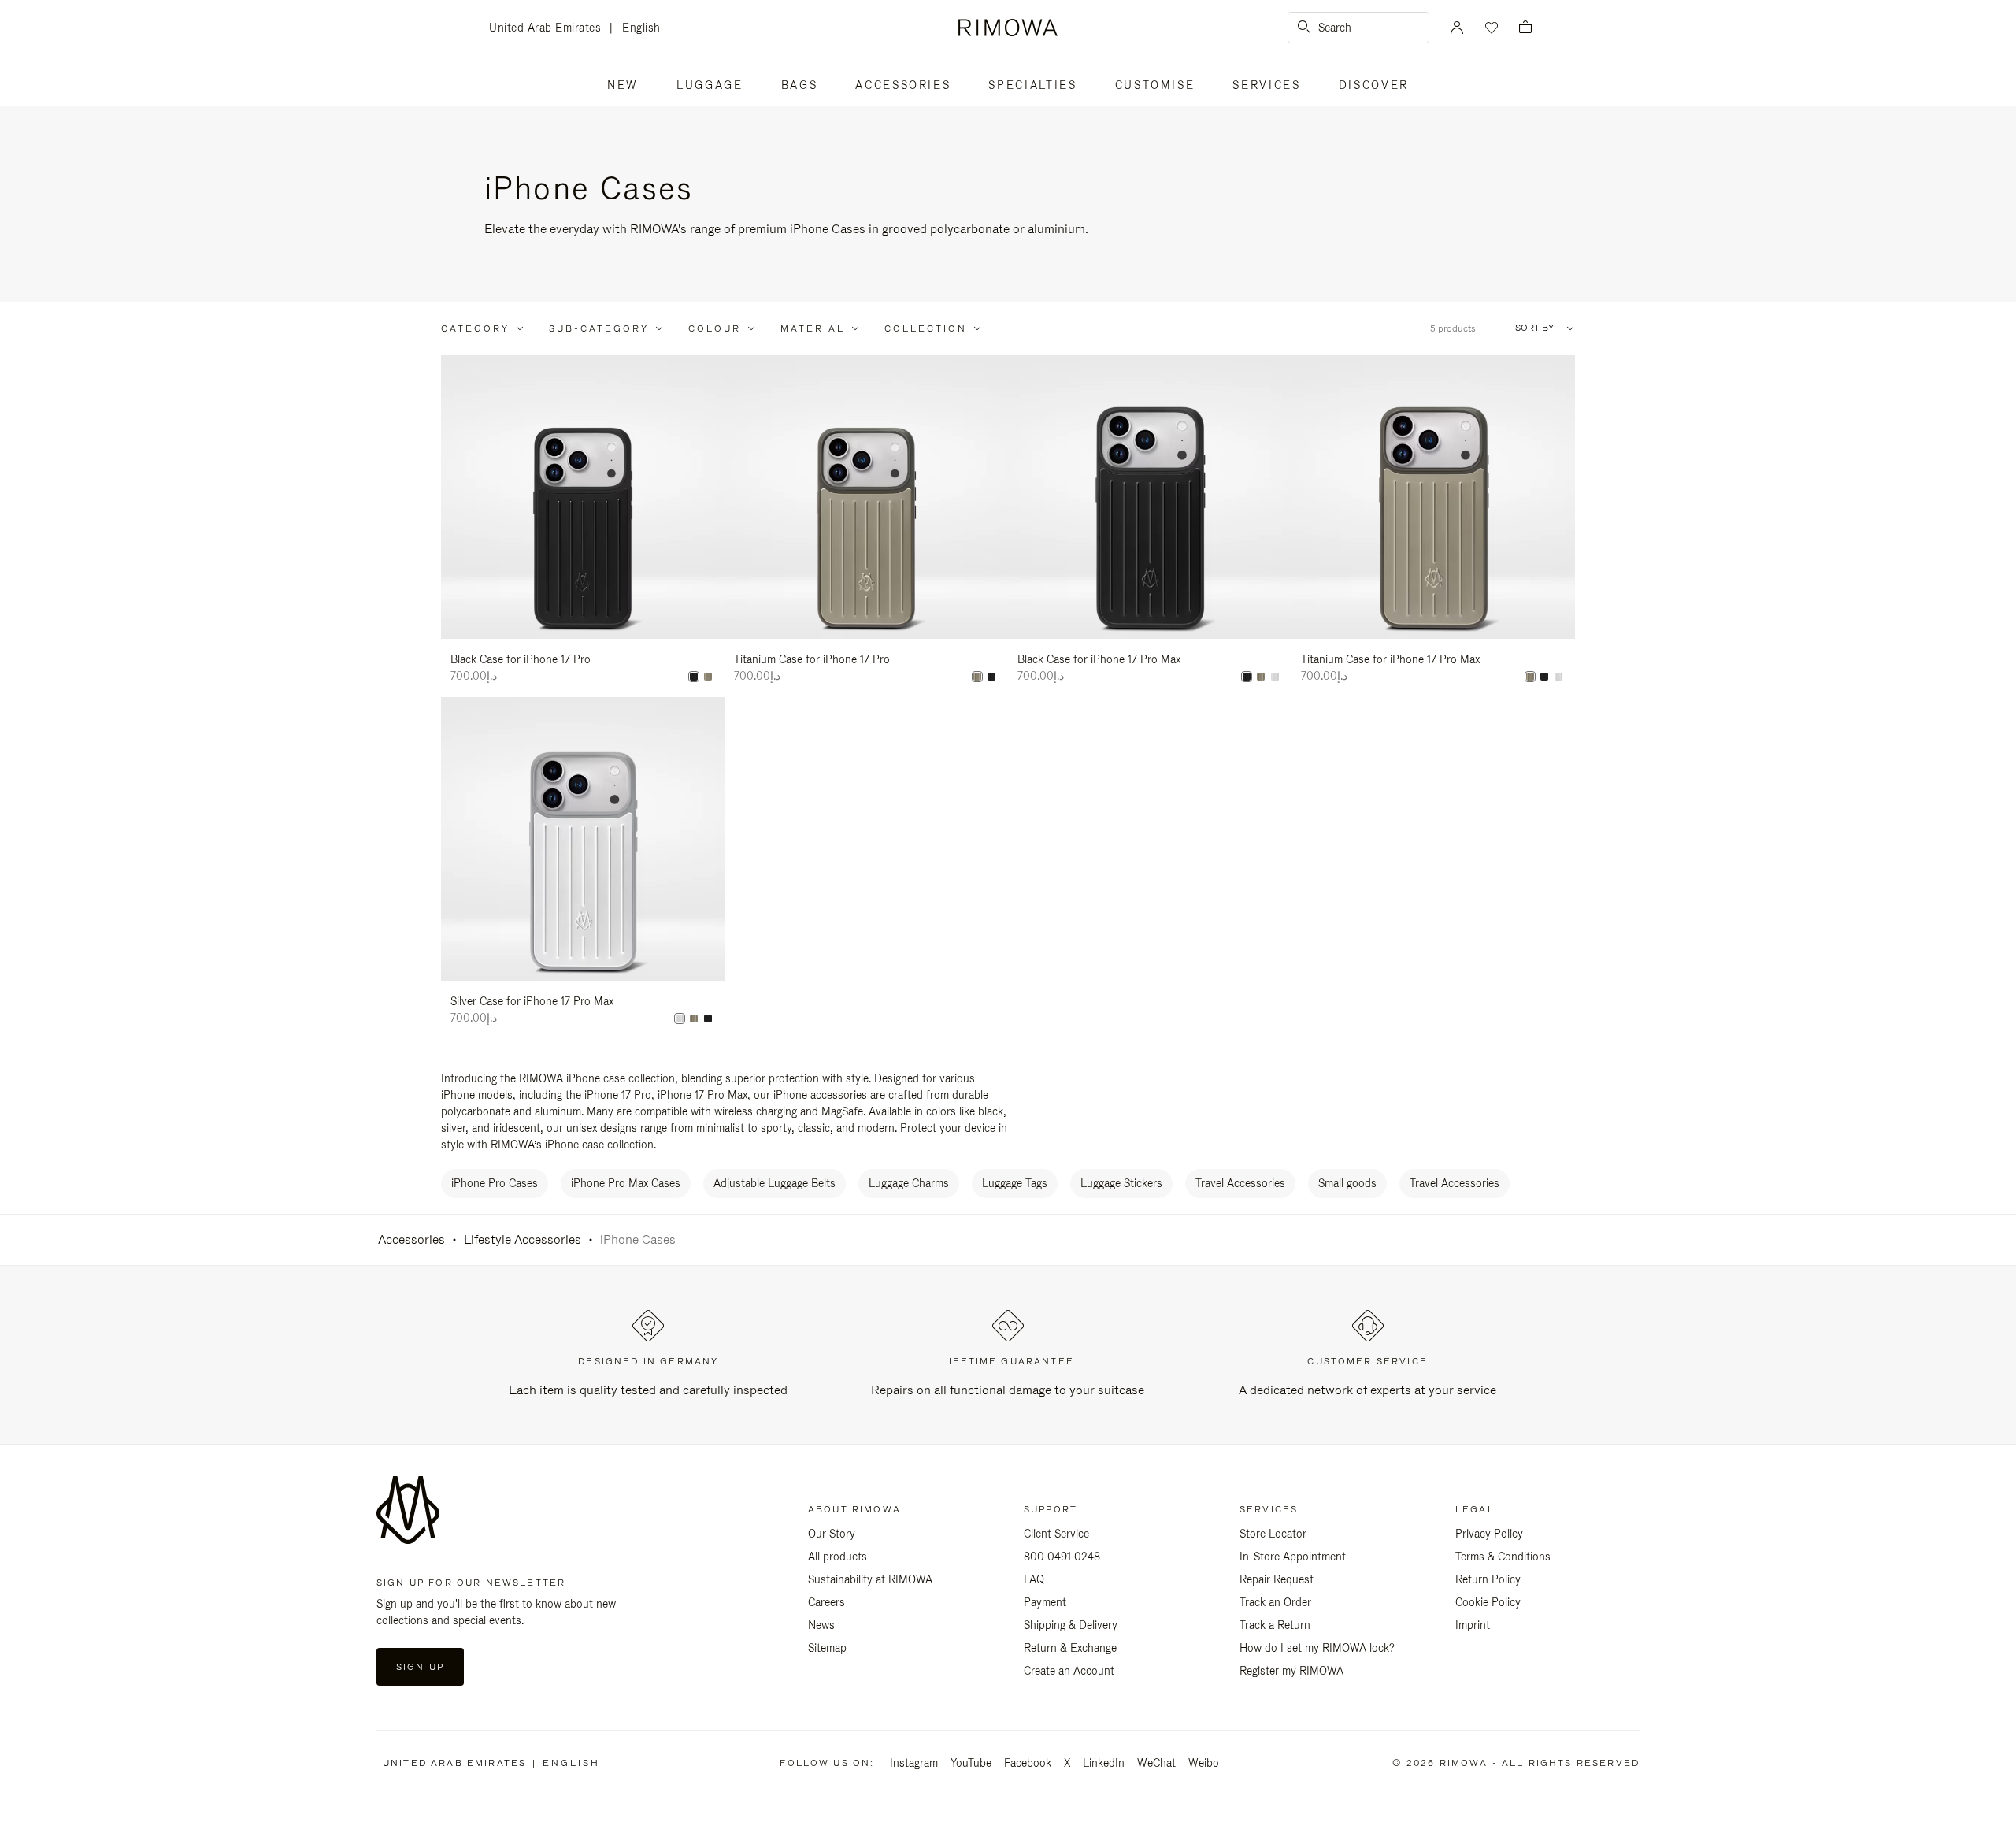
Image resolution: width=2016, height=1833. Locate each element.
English (641, 28)
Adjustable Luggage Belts (775, 1183)
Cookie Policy (1488, 1602)
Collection (926, 328)
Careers (826, 1602)
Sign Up (420, 1667)
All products (838, 1557)
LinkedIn (1104, 1763)
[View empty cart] (1525, 28)
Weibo (1204, 1763)
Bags (800, 85)
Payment (1045, 1602)
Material (813, 328)
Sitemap (827, 1648)
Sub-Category (599, 328)
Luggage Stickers (1121, 1183)
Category (475, 328)
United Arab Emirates (549, 29)
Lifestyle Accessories (523, 1239)
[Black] (694, 677)
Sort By (1534, 328)
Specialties (1032, 85)
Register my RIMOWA (1291, 1671)
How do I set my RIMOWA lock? (1317, 1648)
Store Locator (1273, 1534)
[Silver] (1275, 677)
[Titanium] (708, 677)
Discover (1374, 85)
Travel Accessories (1240, 1183)
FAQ (1034, 1579)
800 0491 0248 (1062, 1557)
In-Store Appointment (1293, 1557)
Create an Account (1069, 1671)
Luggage (710, 85)
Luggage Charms (909, 1183)
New (623, 85)
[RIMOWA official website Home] (1008, 28)
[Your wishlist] (1490, 28)
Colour (715, 328)
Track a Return (1275, 1625)
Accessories (903, 85)
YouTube (971, 1763)
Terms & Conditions (1503, 1557)
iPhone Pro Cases (495, 1183)
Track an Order (1275, 1602)
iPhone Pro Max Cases (626, 1183)
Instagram (914, 1763)
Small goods (1347, 1183)
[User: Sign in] (1457, 28)
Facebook (1028, 1763)
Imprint (1473, 1625)
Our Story (832, 1534)
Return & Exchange (1070, 1648)
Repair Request (1277, 1579)
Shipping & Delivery (1071, 1625)
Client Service (1056, 1534)
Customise (1155, 85)
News (821, 1625)
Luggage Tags (1015, 1183)
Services (1266, 85)
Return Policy (1488, 1579)
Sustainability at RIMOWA (870, 1579)
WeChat (1156, 1763)
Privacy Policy (1489, 1534)
